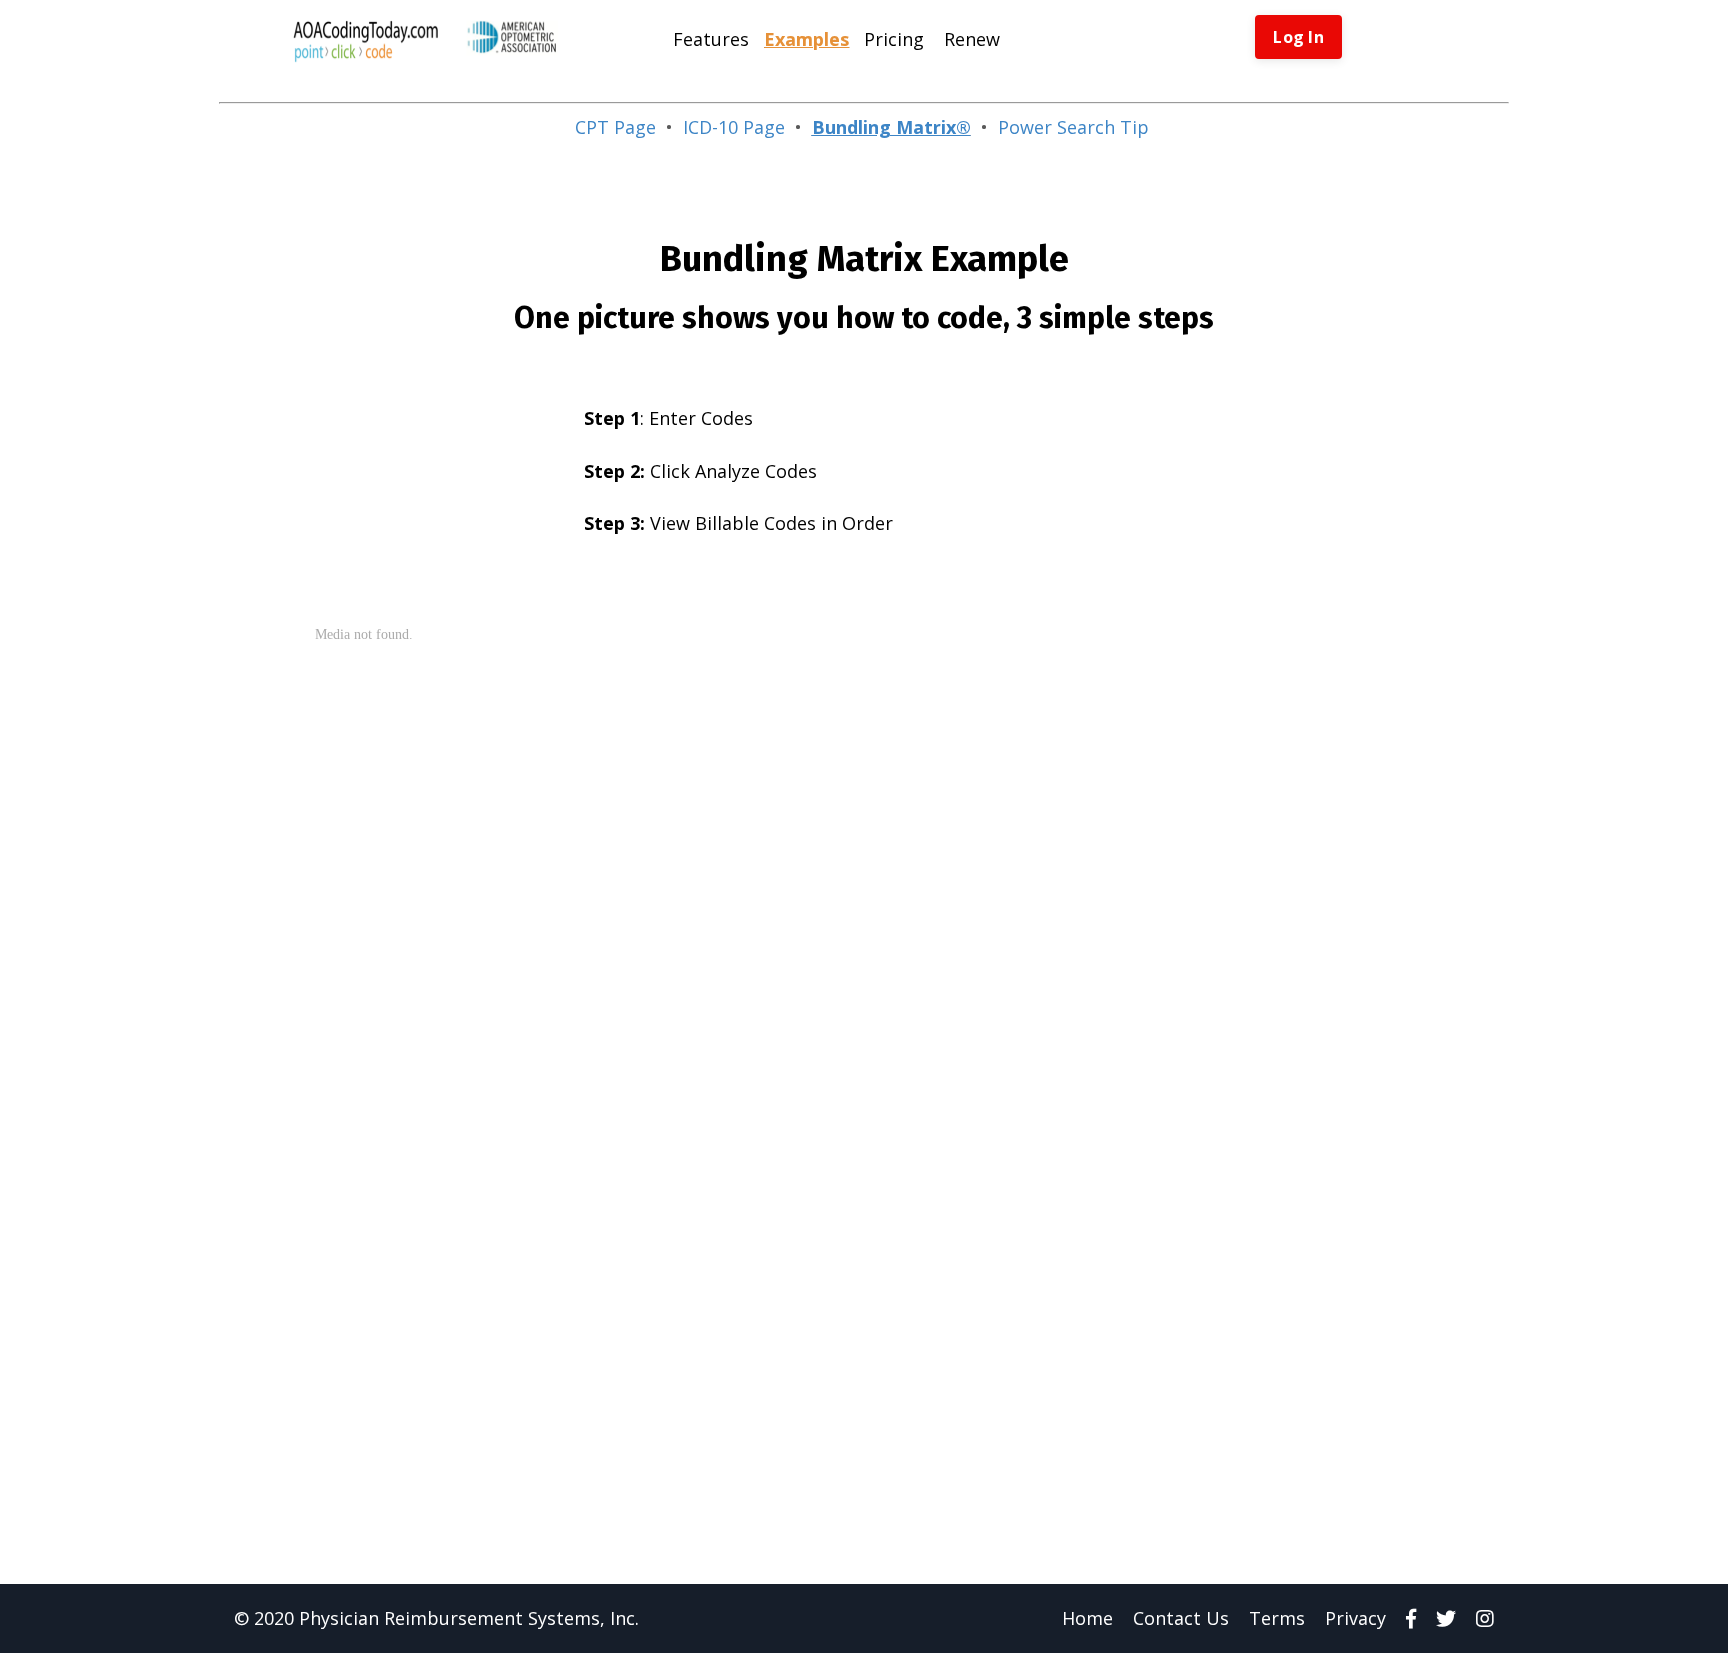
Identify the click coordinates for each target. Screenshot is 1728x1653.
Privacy (1355, 1618)
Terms (1277, 1618)
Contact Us (1181, 1618)
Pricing (894, 39)
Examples (806, 39)
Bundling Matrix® (891, 127)
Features (711, 39)
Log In (1298, 37)
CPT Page (615, 127)
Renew (972, 39)
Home (1087, 1618)
